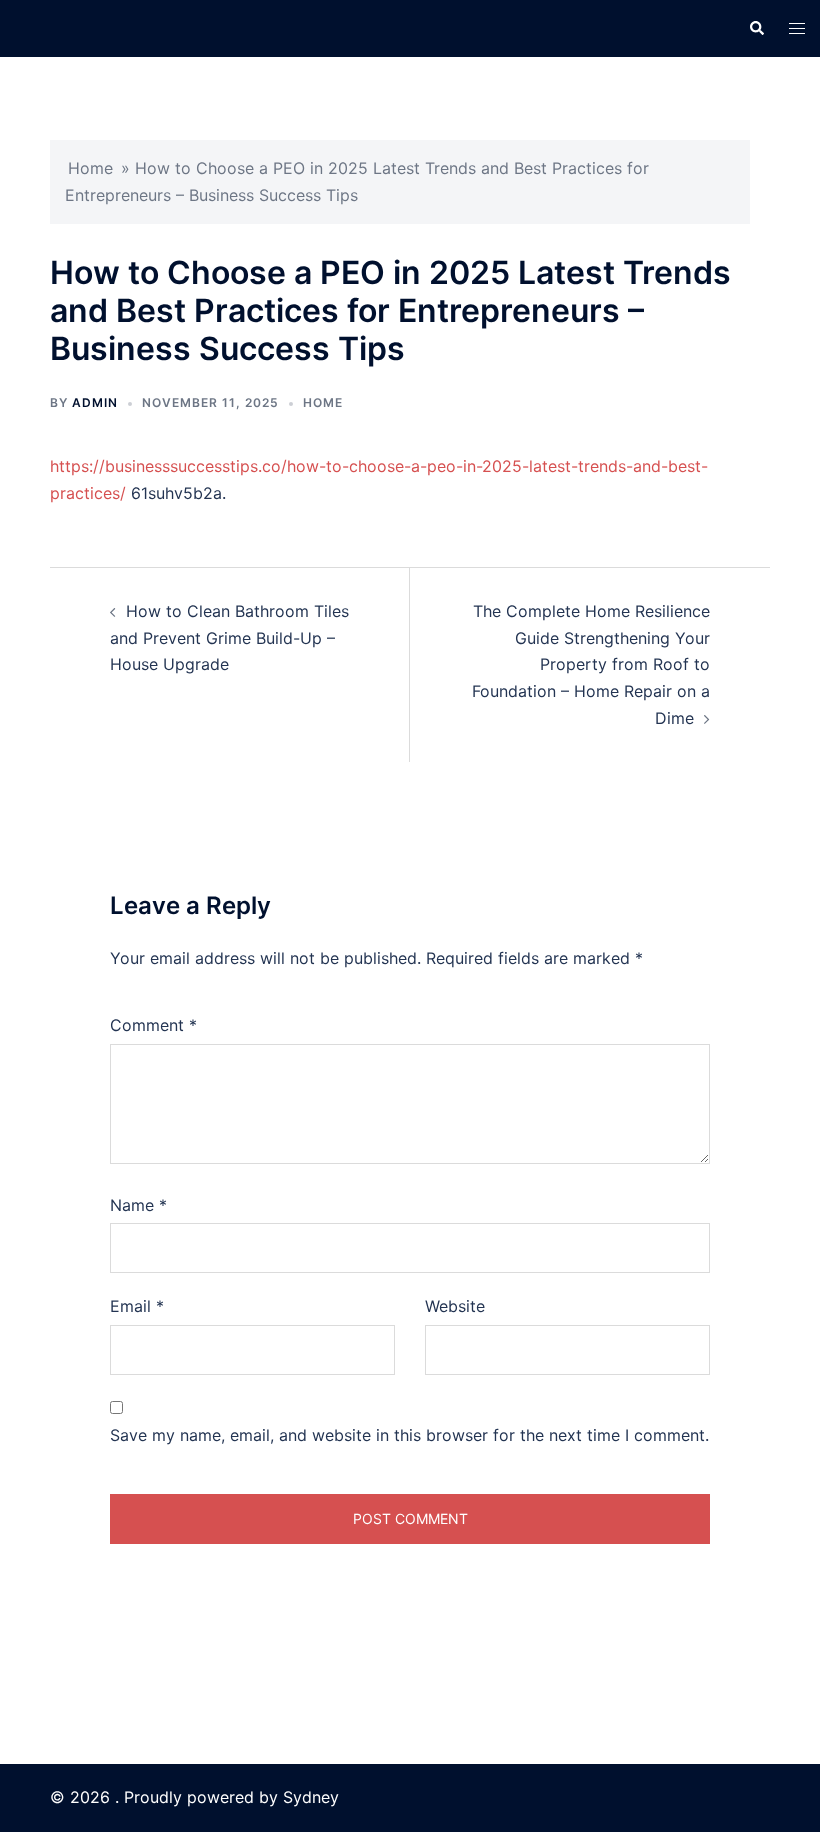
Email (137, 1306)
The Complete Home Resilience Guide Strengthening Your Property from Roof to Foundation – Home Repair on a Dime (591, 665)
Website (455, 1306)
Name (138, 1205)
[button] (756, 28)
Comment (153, 1025)
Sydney (311, 1797)
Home (90, 168)
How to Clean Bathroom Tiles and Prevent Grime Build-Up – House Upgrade (229, 638)
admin (95, 402)
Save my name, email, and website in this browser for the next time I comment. (409, 1435)
